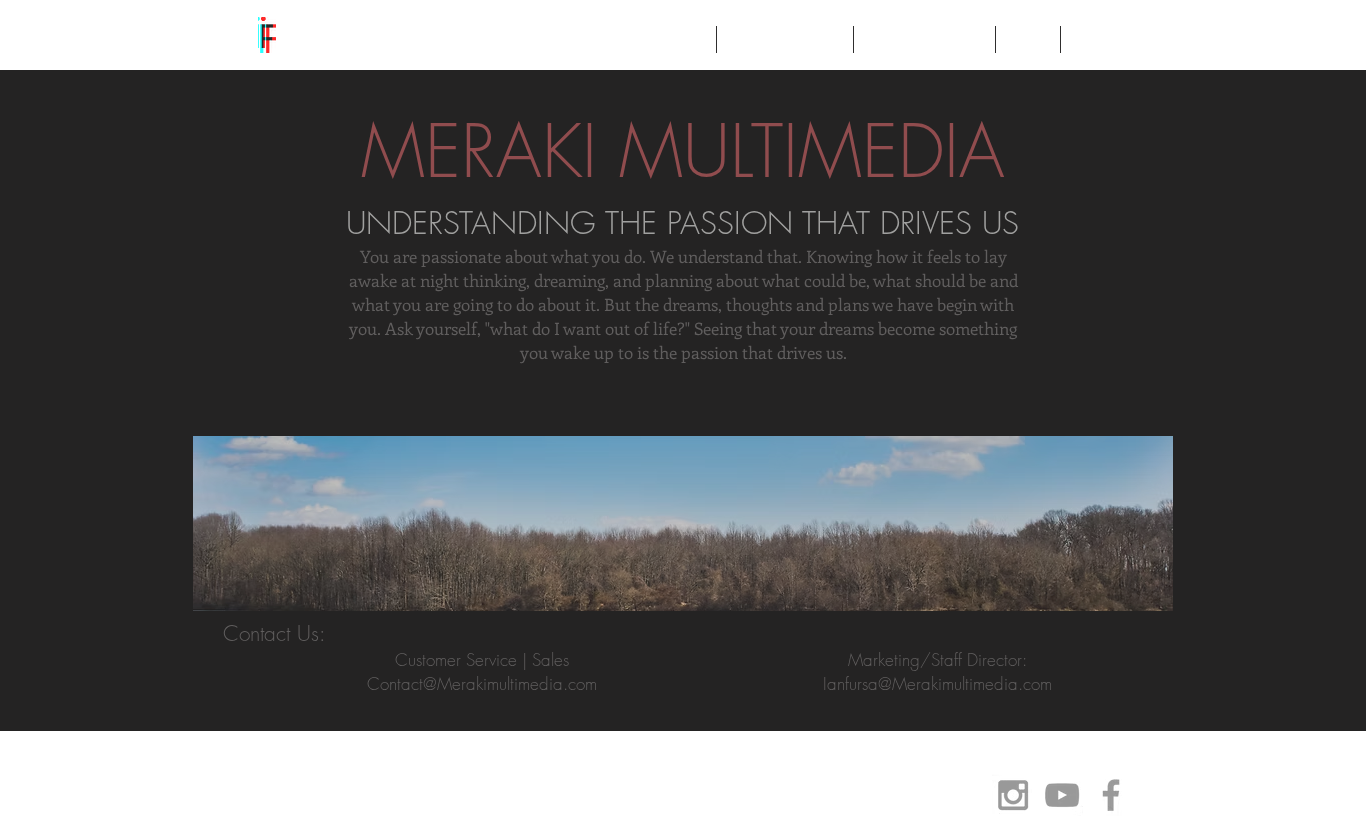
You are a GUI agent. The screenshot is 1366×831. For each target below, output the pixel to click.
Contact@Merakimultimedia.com (482, 683)
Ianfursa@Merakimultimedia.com (937, 683)
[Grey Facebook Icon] (1111, 795)
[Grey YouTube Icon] (1062, 795)
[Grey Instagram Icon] (1013, 795)
